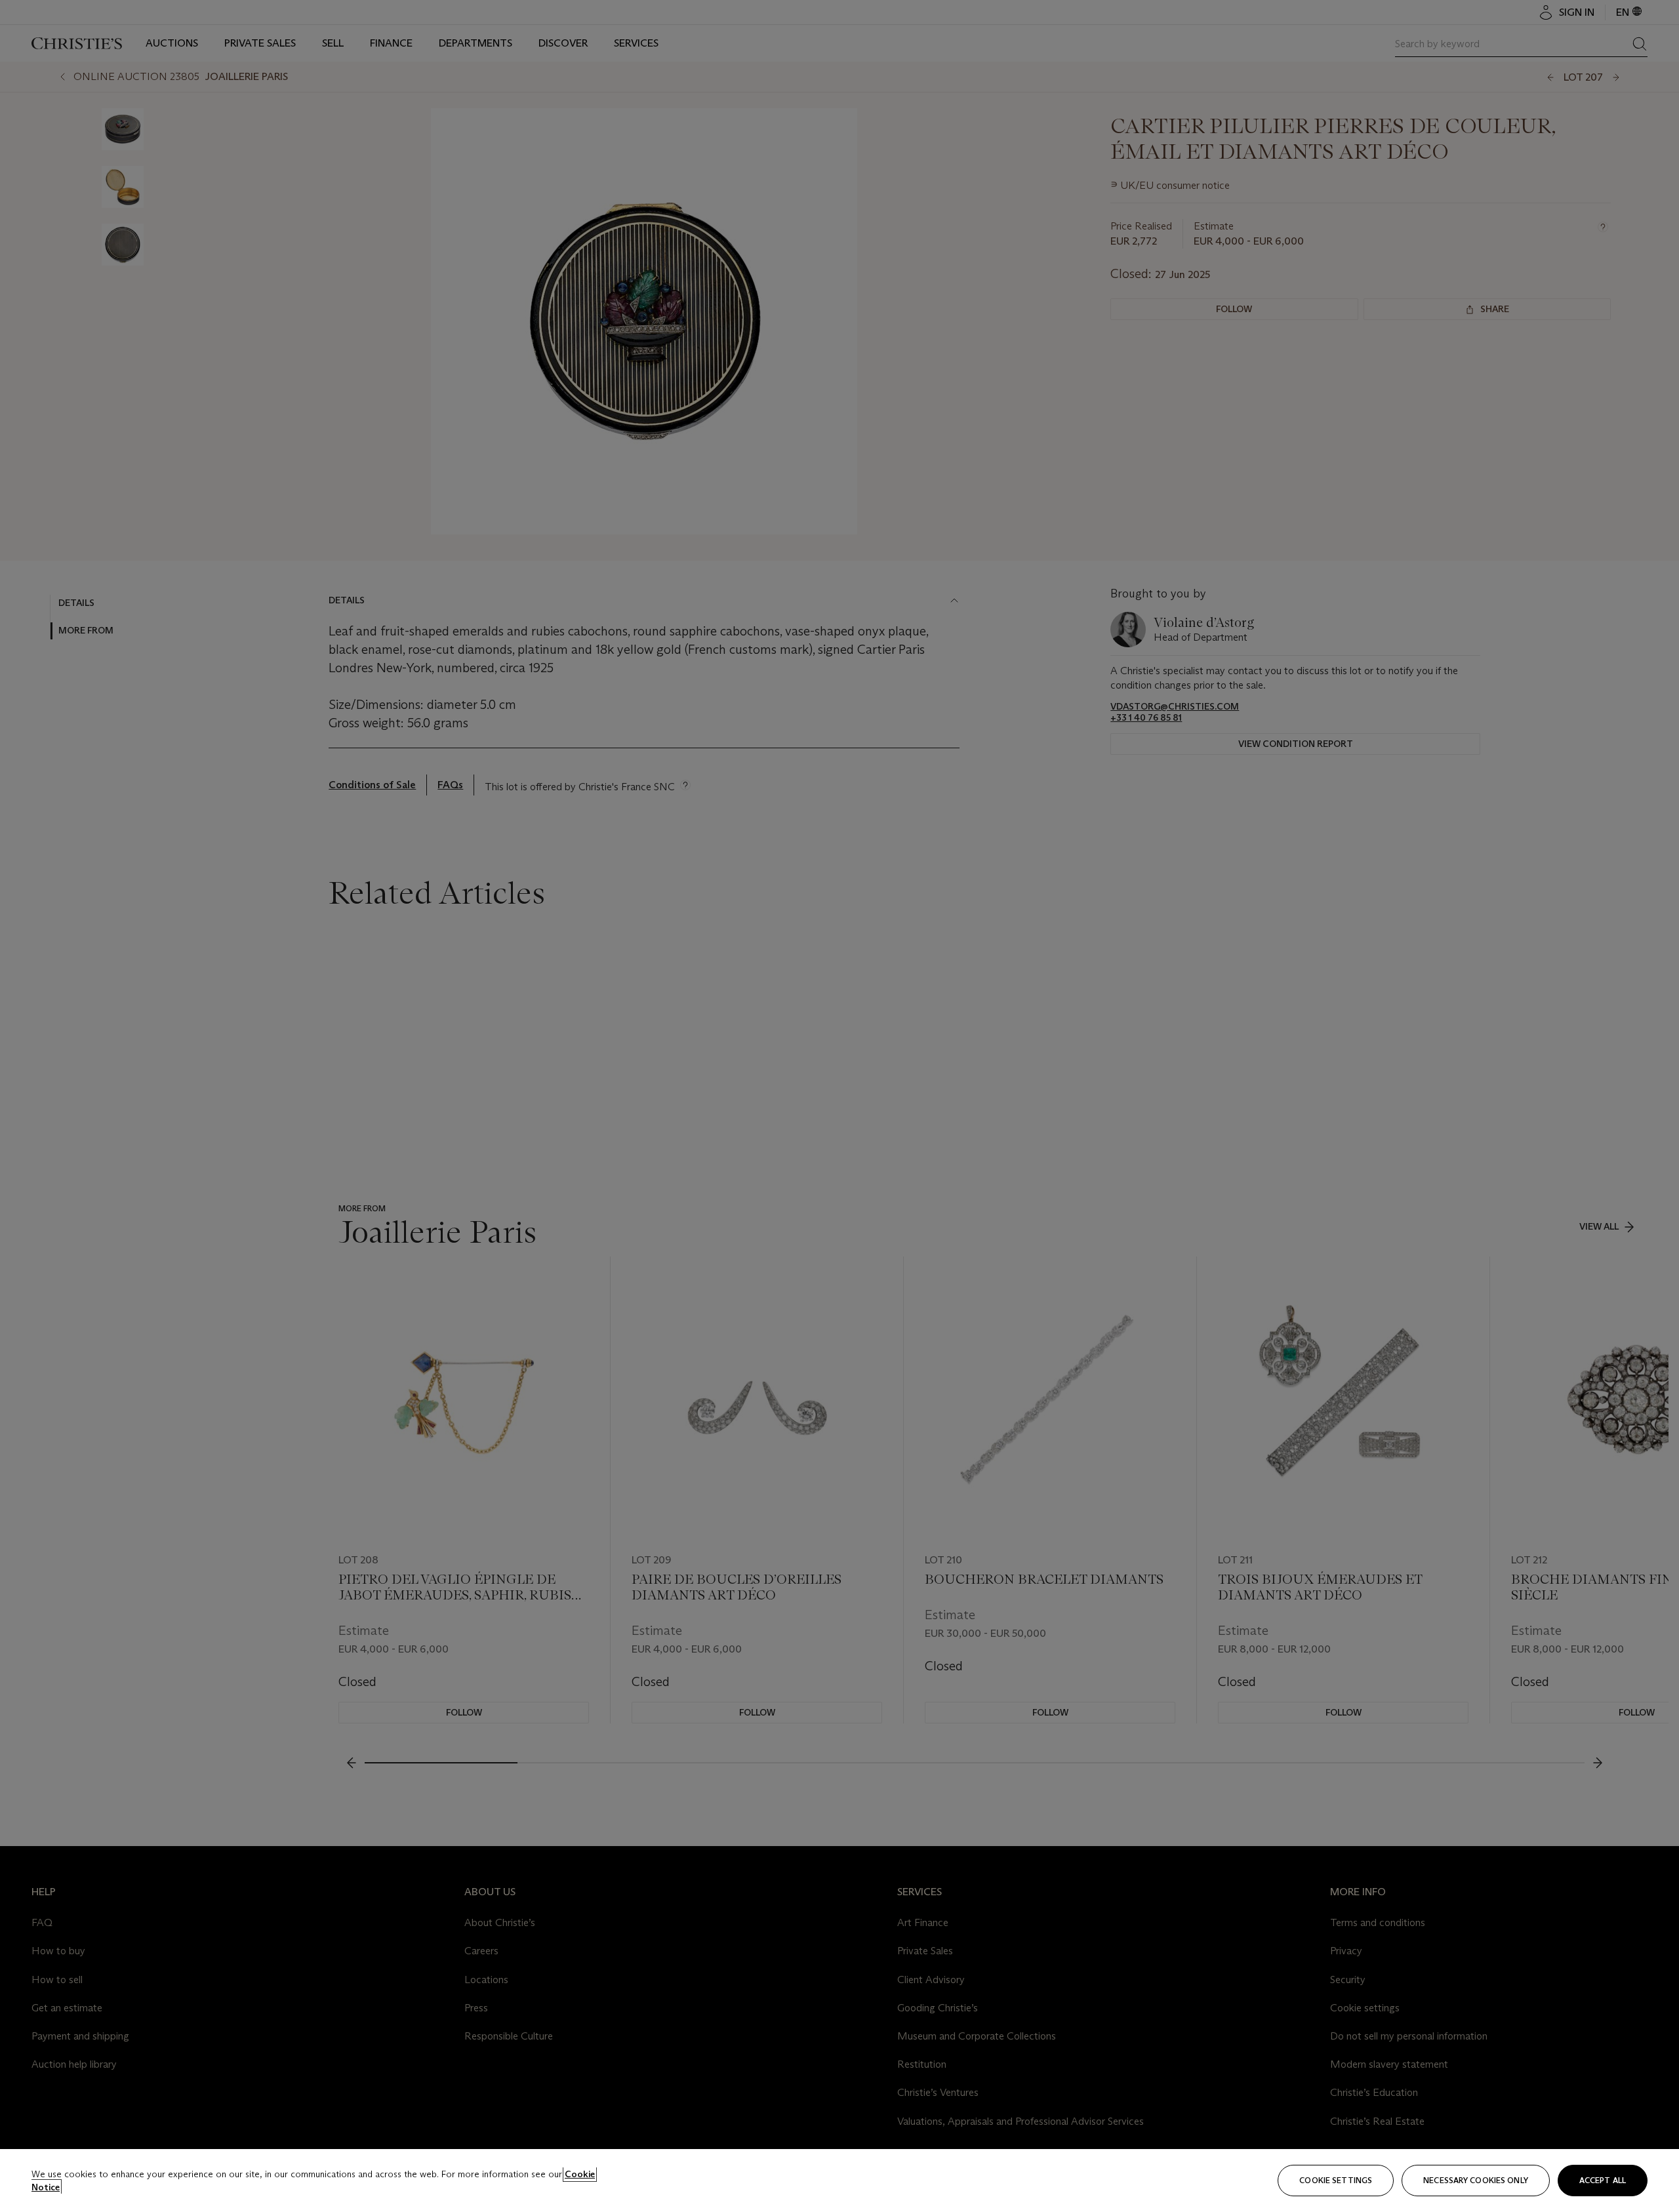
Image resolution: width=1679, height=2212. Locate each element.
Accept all (1603, 2180)
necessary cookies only (1476, 2180)
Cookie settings (1336, 2180)
